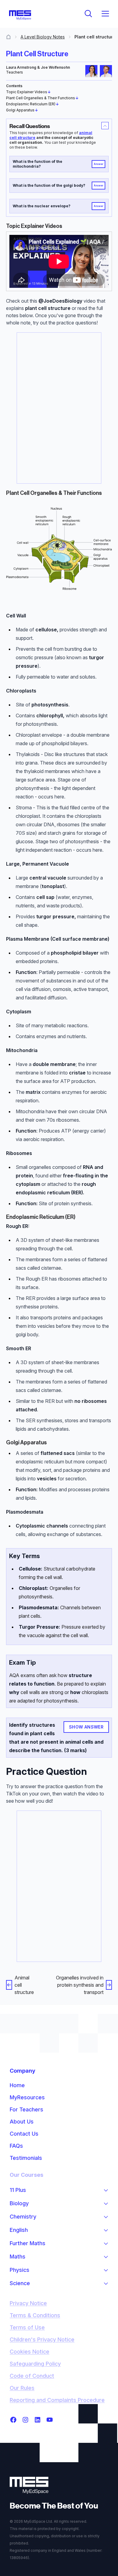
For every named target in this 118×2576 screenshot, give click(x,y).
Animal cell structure (24, 1985)
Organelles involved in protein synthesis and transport (80, 1985)
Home (17, 2085)
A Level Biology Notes (43, 37)
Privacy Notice (28, 2303)
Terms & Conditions (35, 2315)
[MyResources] (8, 37)
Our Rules (22, 2388)
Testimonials (26, 2158)
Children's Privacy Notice (42, 2339)
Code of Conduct (32, 2376)
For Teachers (26, 2109)
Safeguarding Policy (35, 2364)
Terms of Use (27, 2327)
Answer (99, 164)
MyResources (27, 2097)
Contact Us (24, 2134)
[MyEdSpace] (20, 15)
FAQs (16, 2146)
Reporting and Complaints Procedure (57, 2400)
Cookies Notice (29, 2352)
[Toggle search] (88, 14)
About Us (22, 2122)
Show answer (86, 1727)
